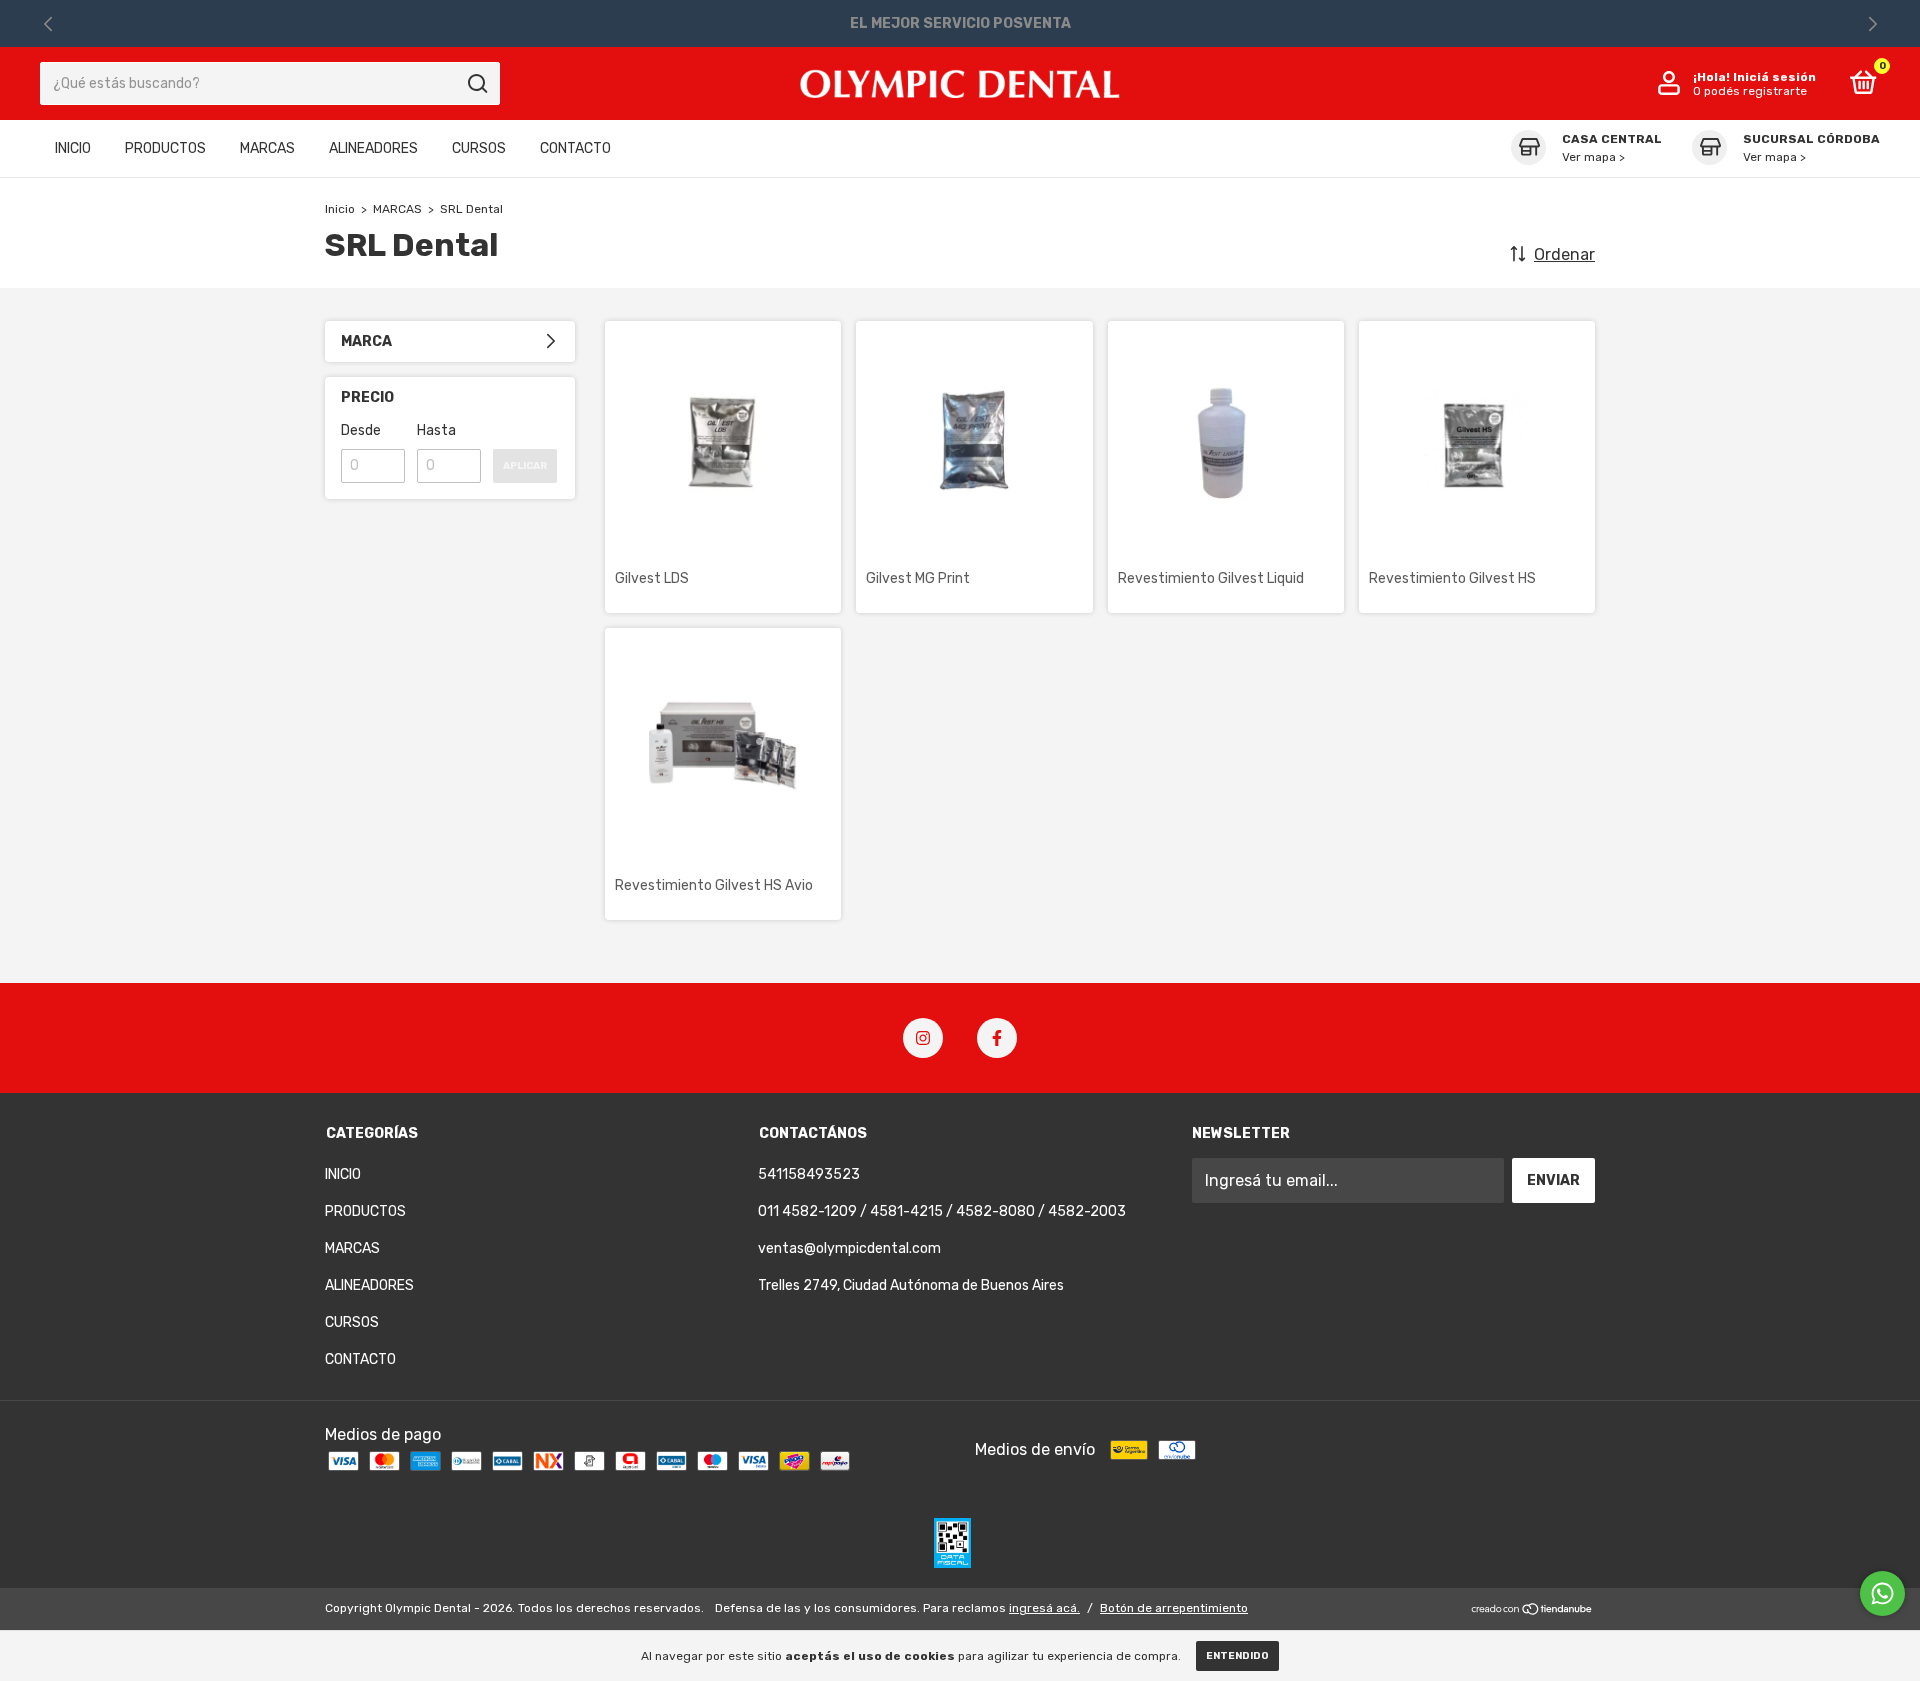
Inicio (340, 209)
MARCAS (267, 148)
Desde (361, 430)
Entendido (1237, 1656)
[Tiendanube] (1532, 1610)
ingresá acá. (1044, 1608)
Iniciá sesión (1774, 77)
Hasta (436, 430)
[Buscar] (476, 84)
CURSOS (479, 148)
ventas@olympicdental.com (849, 1248)
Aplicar (525, 466)
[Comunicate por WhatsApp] (1882, 1593)
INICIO (73, 148)
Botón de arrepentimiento (1174, 1608)
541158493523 (809, 1174)
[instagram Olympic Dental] (923, 1038)
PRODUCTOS (165, 148)
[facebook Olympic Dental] (997, 1038)
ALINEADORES (373, 148)
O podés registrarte (1750, 91)
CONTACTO (575, 148)
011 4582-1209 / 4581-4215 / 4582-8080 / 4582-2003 (942, 1211)
